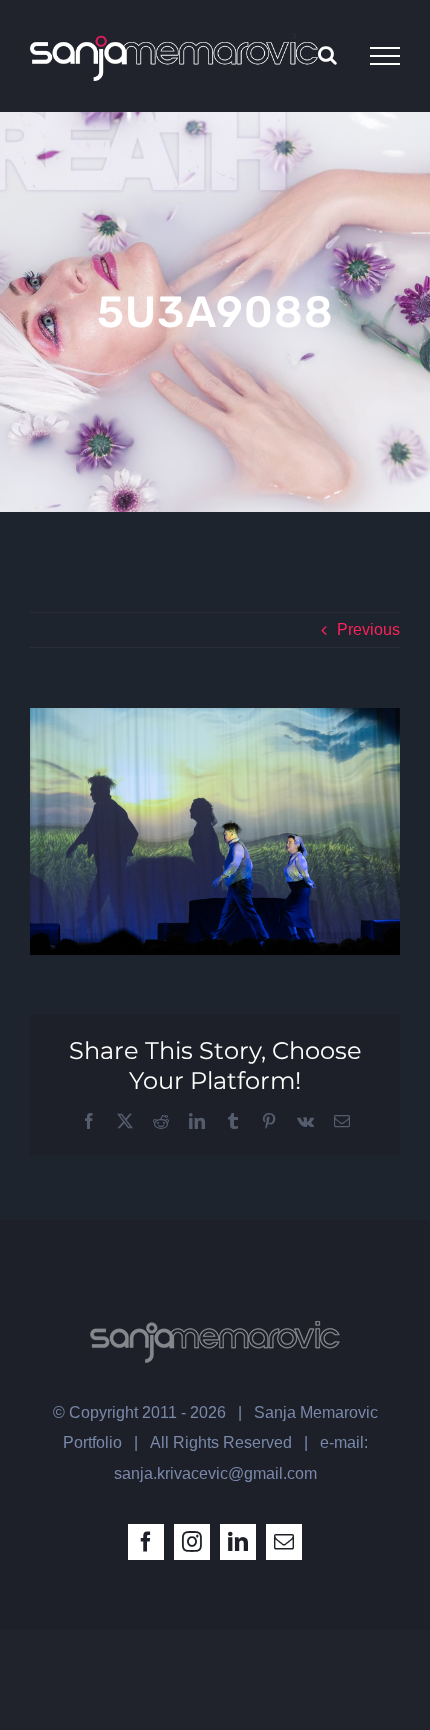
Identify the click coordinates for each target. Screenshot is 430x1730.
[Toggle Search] (327, 55)
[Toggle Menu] (385, 56)
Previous (368, 629)
